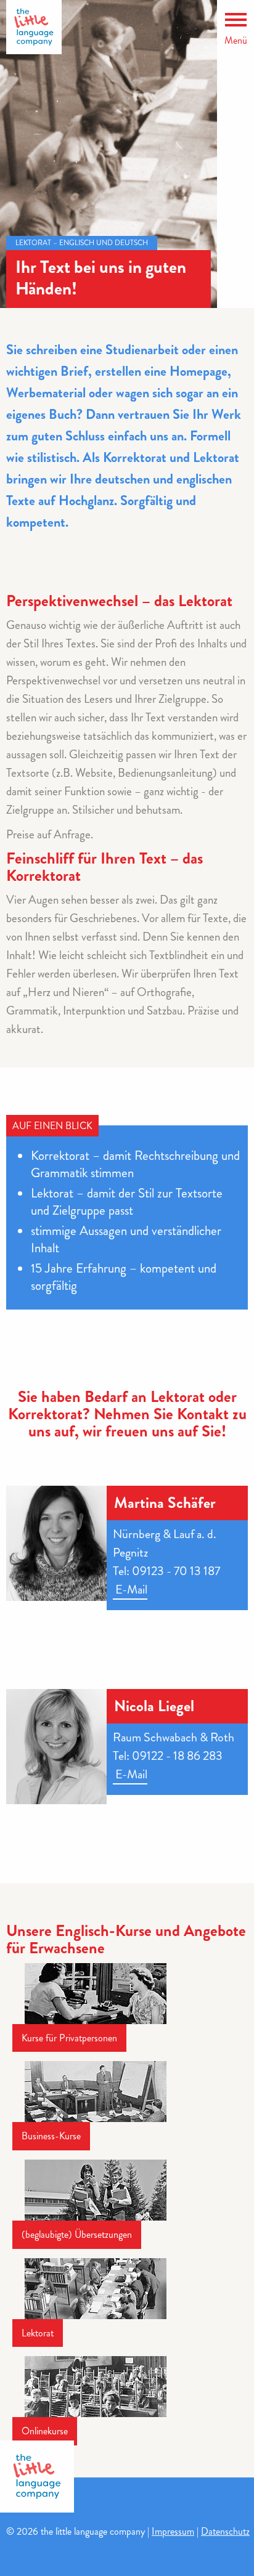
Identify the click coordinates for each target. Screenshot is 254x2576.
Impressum (173, 2531)
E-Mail (130, 1590)
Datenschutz (225, 2531)
